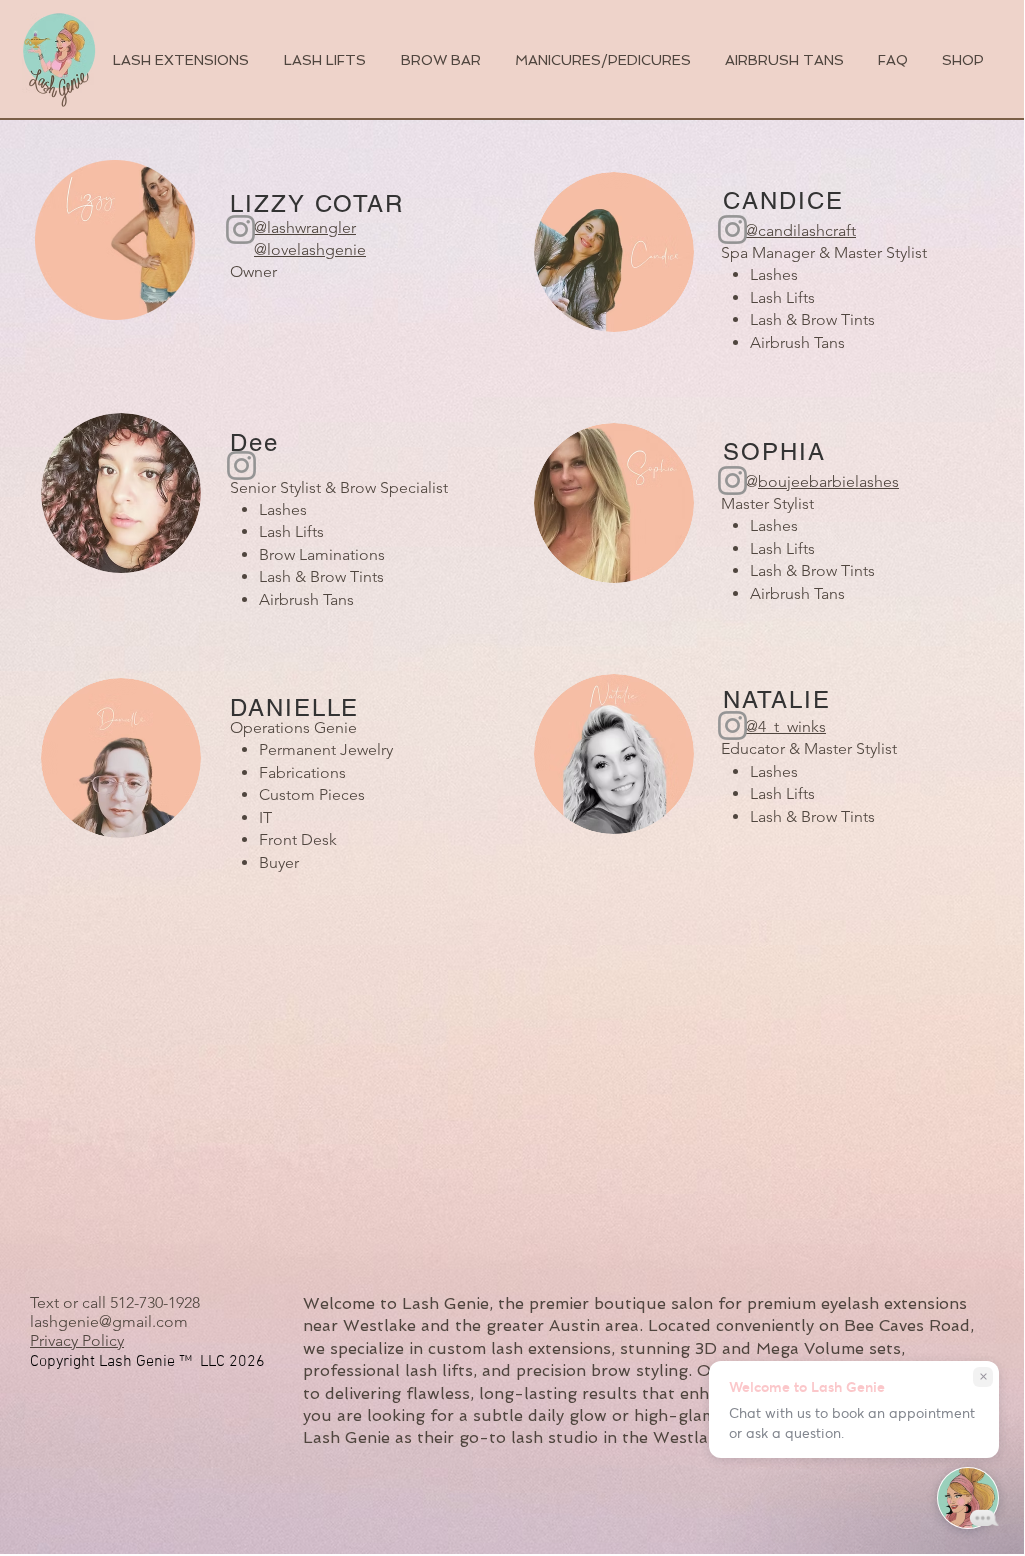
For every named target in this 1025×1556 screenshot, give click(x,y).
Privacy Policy (77, 1340)
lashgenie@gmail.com (109, 1321)
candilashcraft (807, 230)
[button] (963, 60)
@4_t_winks (785, 726)
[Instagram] (732, 725)
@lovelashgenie (310, 249)
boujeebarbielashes (828, 481)
